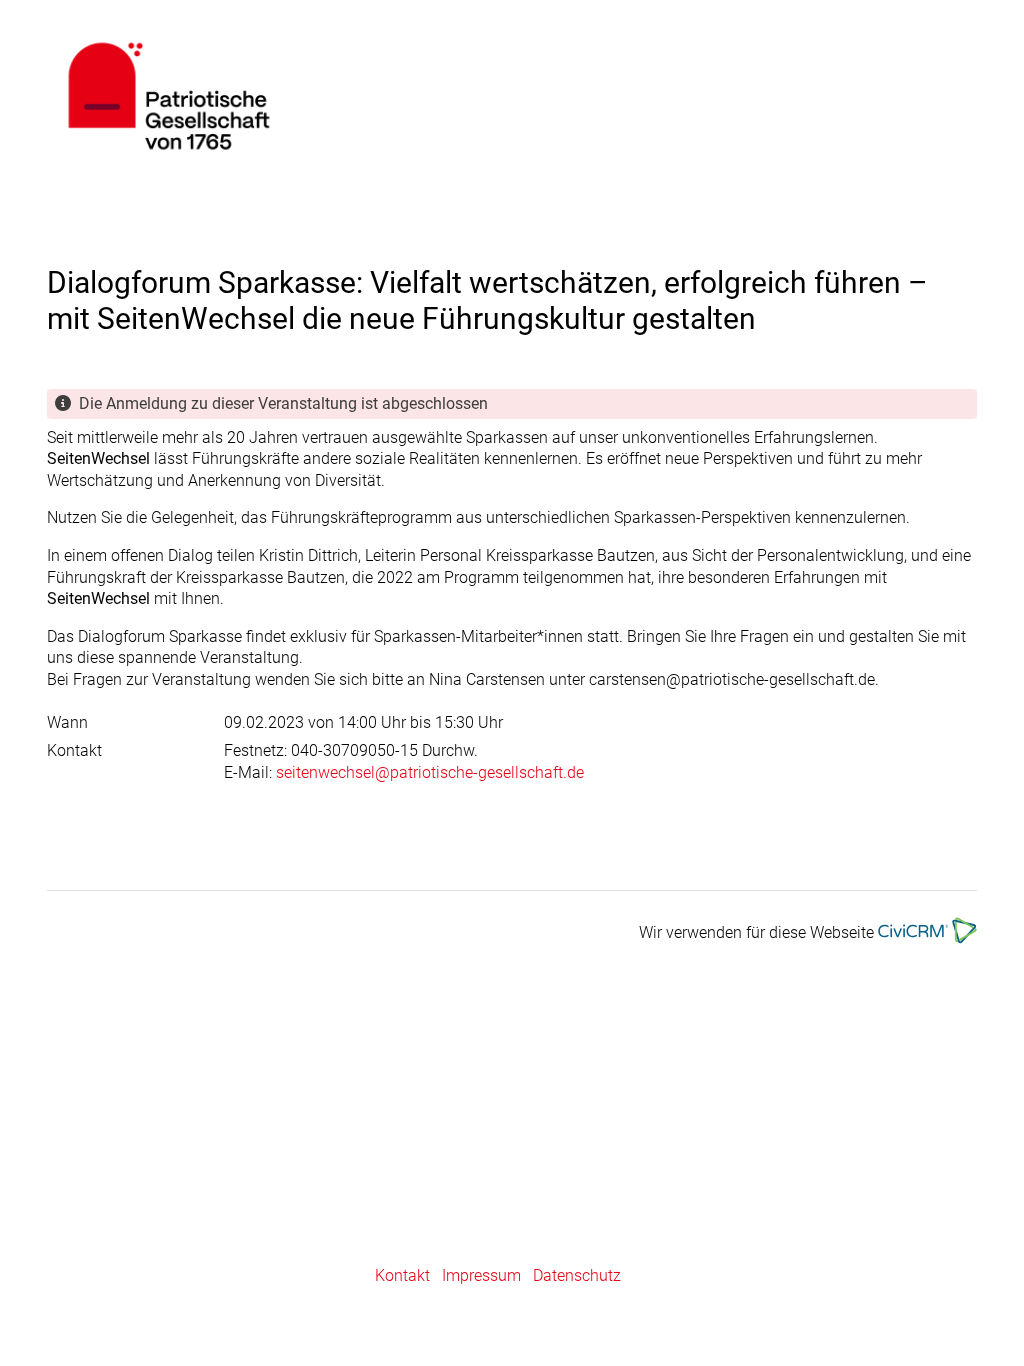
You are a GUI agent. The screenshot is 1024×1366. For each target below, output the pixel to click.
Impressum (481, 1275)
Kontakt (402, 1275)
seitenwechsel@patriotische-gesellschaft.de (430, 772)
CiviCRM (353, 96)
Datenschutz (577, 1275)
